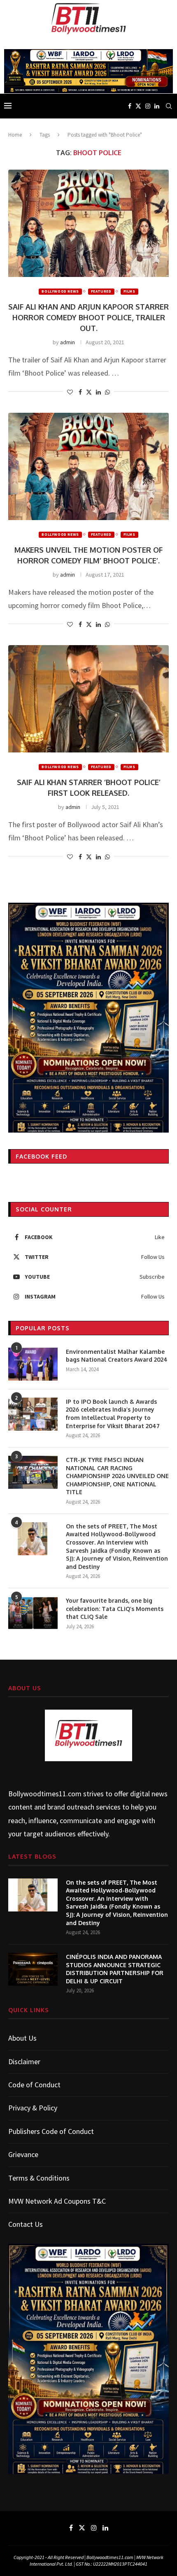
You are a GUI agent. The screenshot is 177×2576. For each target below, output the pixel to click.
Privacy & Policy (33, 2108)
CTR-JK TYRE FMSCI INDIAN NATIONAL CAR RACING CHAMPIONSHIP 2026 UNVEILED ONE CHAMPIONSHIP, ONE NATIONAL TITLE (117, 1476)
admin (68, 342)
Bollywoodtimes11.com (45, 1794)
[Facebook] (130, 106)
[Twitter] (138, 106)
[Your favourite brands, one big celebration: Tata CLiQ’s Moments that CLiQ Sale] (33, 1613)
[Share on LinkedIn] (98, 392)
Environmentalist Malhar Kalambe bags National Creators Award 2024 (117, 1356)
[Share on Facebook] (80, 392)
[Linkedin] (157, 106)
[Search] (169, 106)
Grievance (23, 2154)
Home (15, 135)
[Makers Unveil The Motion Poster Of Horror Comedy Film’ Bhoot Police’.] (88, 466)
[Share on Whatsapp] (107, 392)
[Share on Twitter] (89, 392)
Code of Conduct (34, 2085)
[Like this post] (70, 392)
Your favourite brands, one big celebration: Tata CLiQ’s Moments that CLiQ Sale (115, 1609)
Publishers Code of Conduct (51, 2131)
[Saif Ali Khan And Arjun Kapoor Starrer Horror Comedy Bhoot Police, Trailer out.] (88, 223)
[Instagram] (148, 106)
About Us (22, 2038)
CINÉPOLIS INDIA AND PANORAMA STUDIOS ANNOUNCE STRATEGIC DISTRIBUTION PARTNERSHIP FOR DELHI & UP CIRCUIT (115, 1969)
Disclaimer (24, 2062)
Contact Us (26, 2224)
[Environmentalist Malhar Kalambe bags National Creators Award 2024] (33, 1364)
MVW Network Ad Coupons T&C (57, 2201)
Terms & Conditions (39, 2178)
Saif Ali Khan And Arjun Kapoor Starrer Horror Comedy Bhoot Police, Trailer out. (88, 317)
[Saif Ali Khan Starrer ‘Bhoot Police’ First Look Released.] (88, 699)
